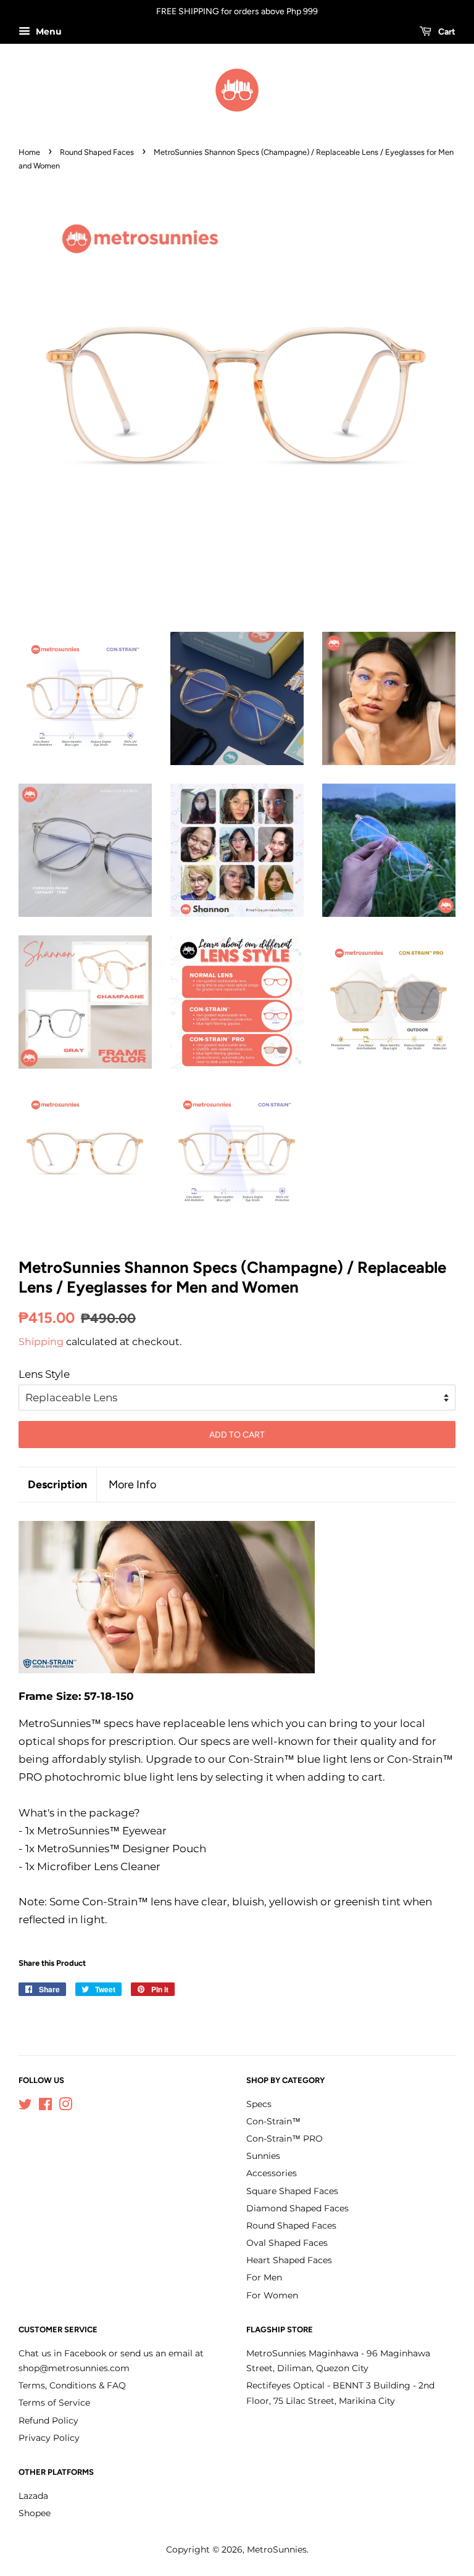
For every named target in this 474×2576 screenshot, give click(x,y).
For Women (272, 2295)
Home (29, 152)
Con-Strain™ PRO (285, 2139)
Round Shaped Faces (97, 152)
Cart (446, 32)
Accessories (272, 2173)
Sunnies (263, 2156)
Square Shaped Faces (292, 2191)
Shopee (35, 2513)
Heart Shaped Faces (289, 2260)
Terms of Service (54, 2403)
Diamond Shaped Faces (297, 2208)
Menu (48, 31)
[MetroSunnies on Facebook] (45, 2106)
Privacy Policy (49, 2438)
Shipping (41, 1342)
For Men (264, 2277)
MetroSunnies (277, 2549)
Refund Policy (48, 2421)
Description (57, 1484)
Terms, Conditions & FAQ (72, 2385)
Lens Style (44, 1374)
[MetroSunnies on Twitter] (25, 2106)
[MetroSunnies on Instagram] (65, 2106)
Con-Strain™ (273, 2121)
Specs (259, 2104)
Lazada (33, 2496)
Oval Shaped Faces (287, 2243)
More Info (132, 1484)
